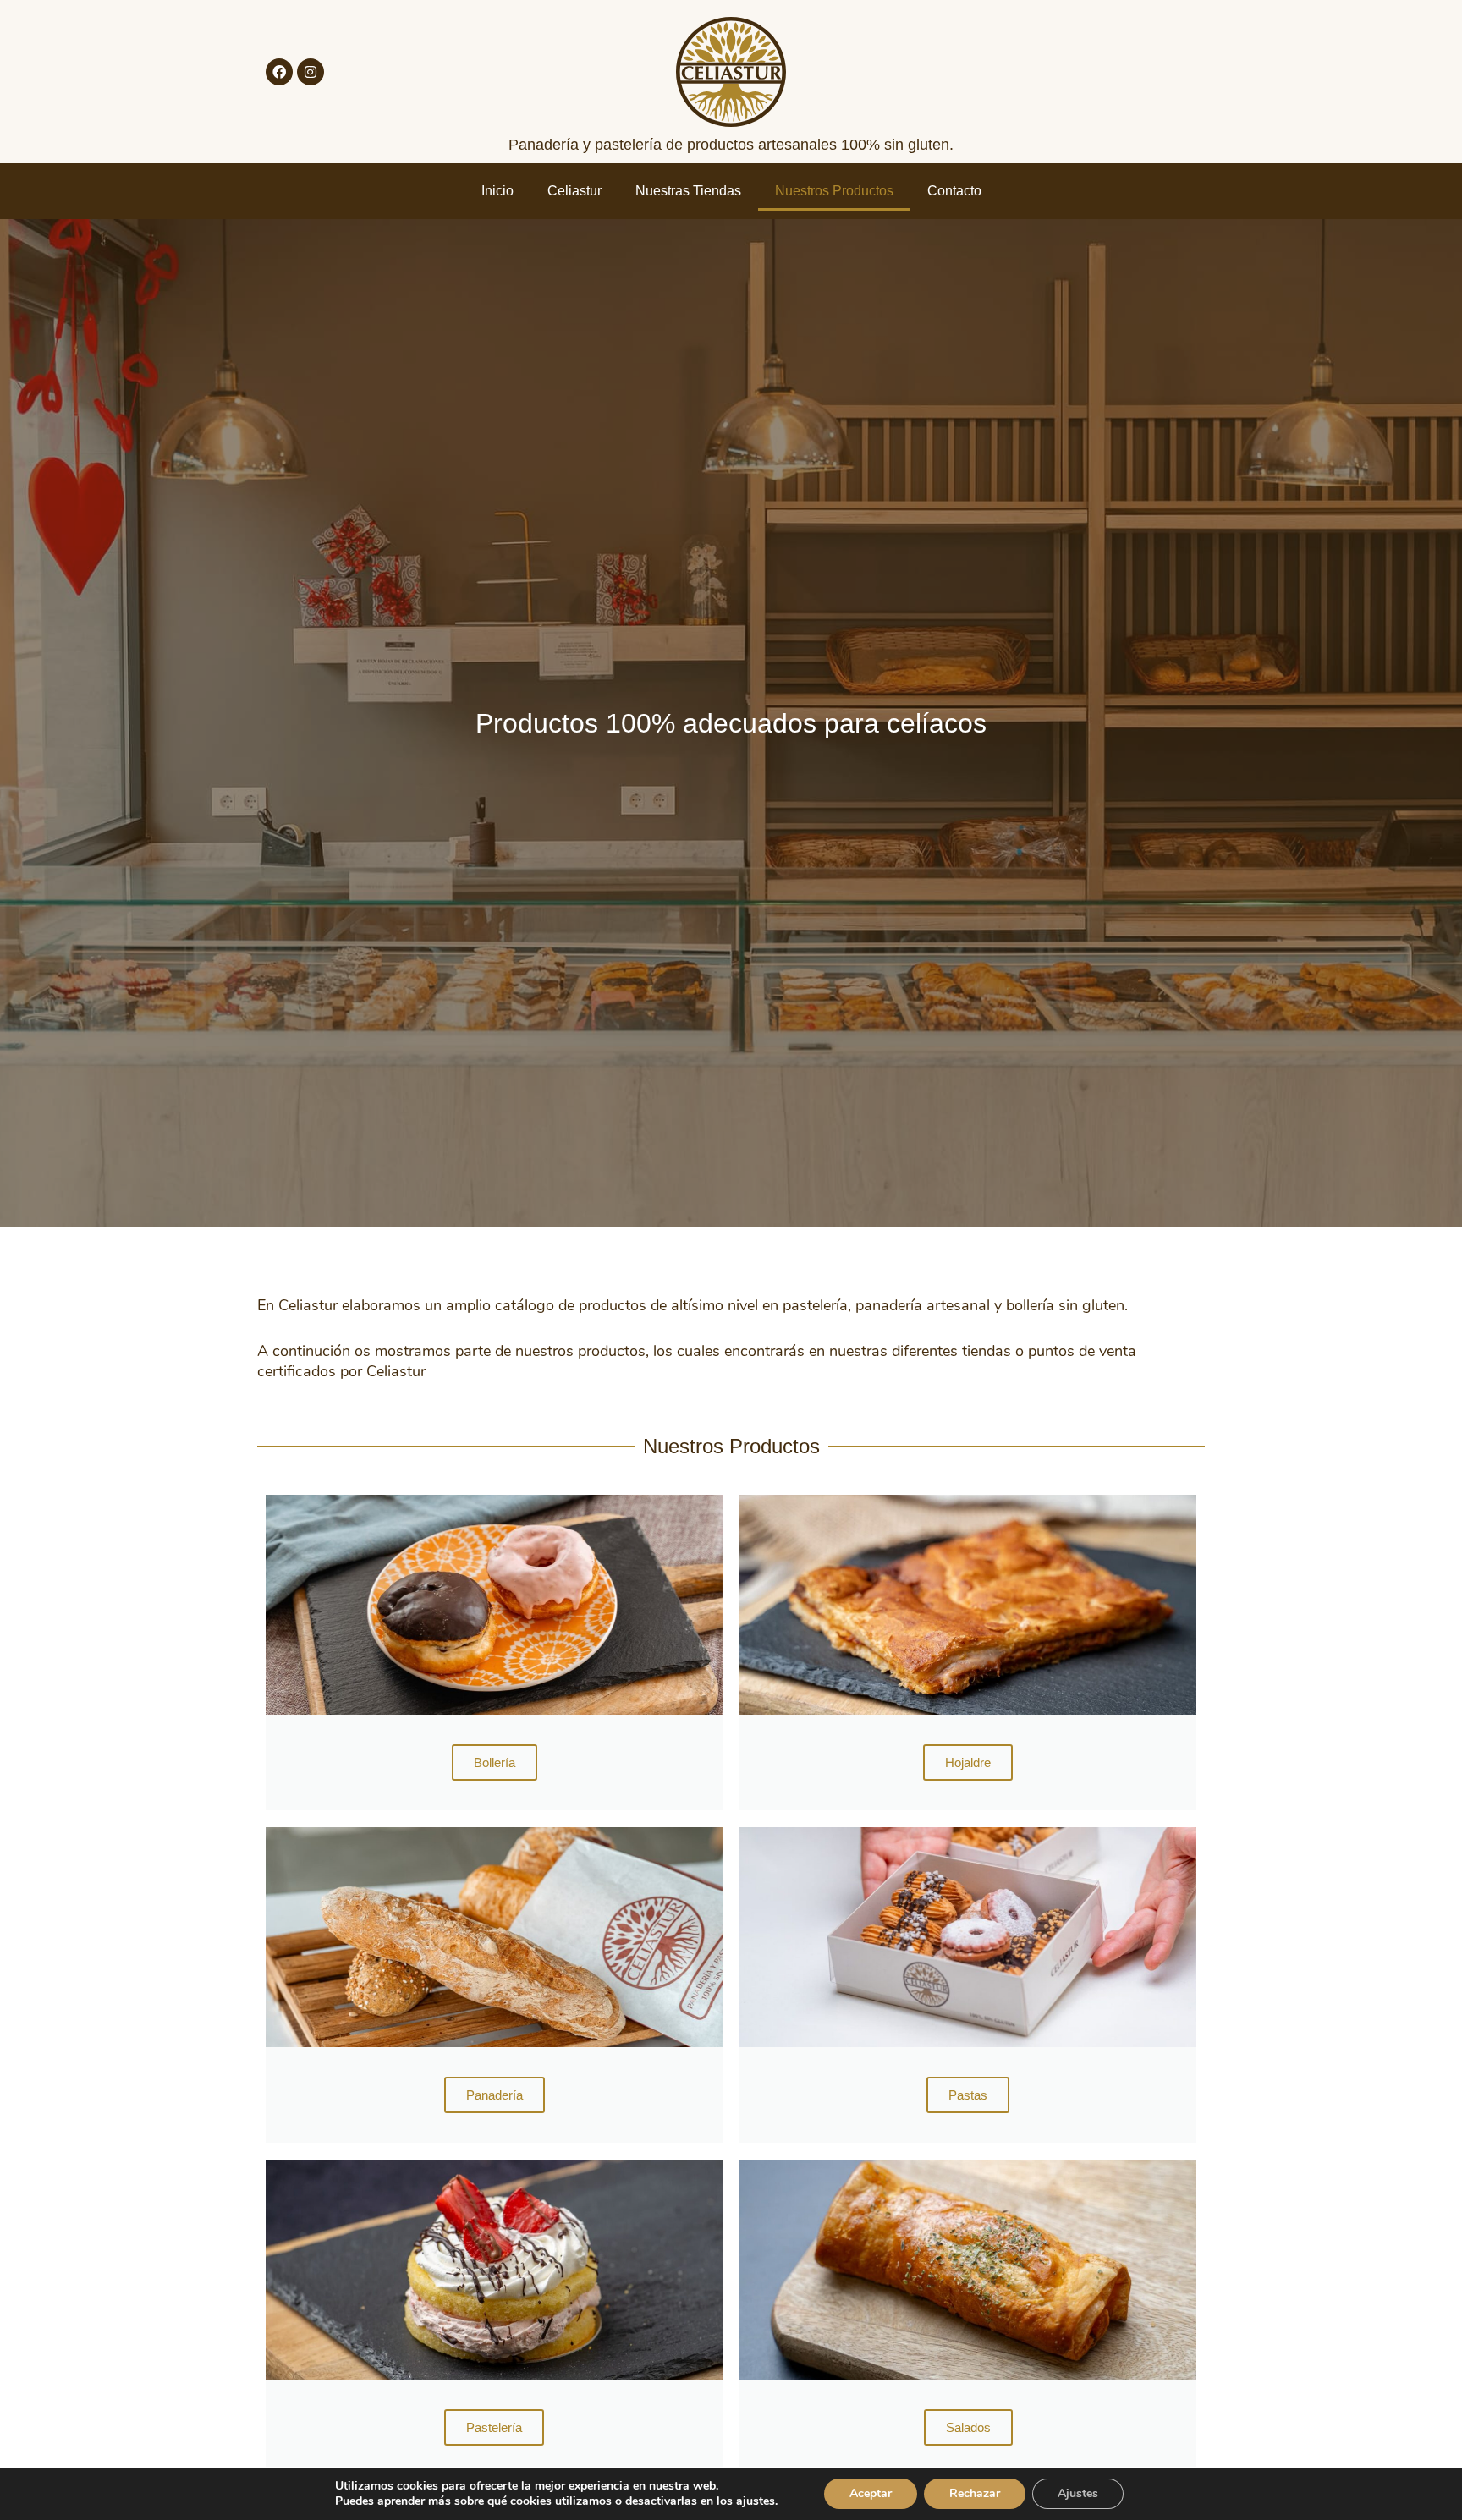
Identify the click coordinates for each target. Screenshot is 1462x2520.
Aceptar (871, 2493)
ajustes (756, 2501)
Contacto (954, 191)
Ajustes (1078, 2493)
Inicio (497, 191)
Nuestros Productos (834, 191)
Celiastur (574, 191)
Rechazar (975, 2493)
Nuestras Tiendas (688, 191)
